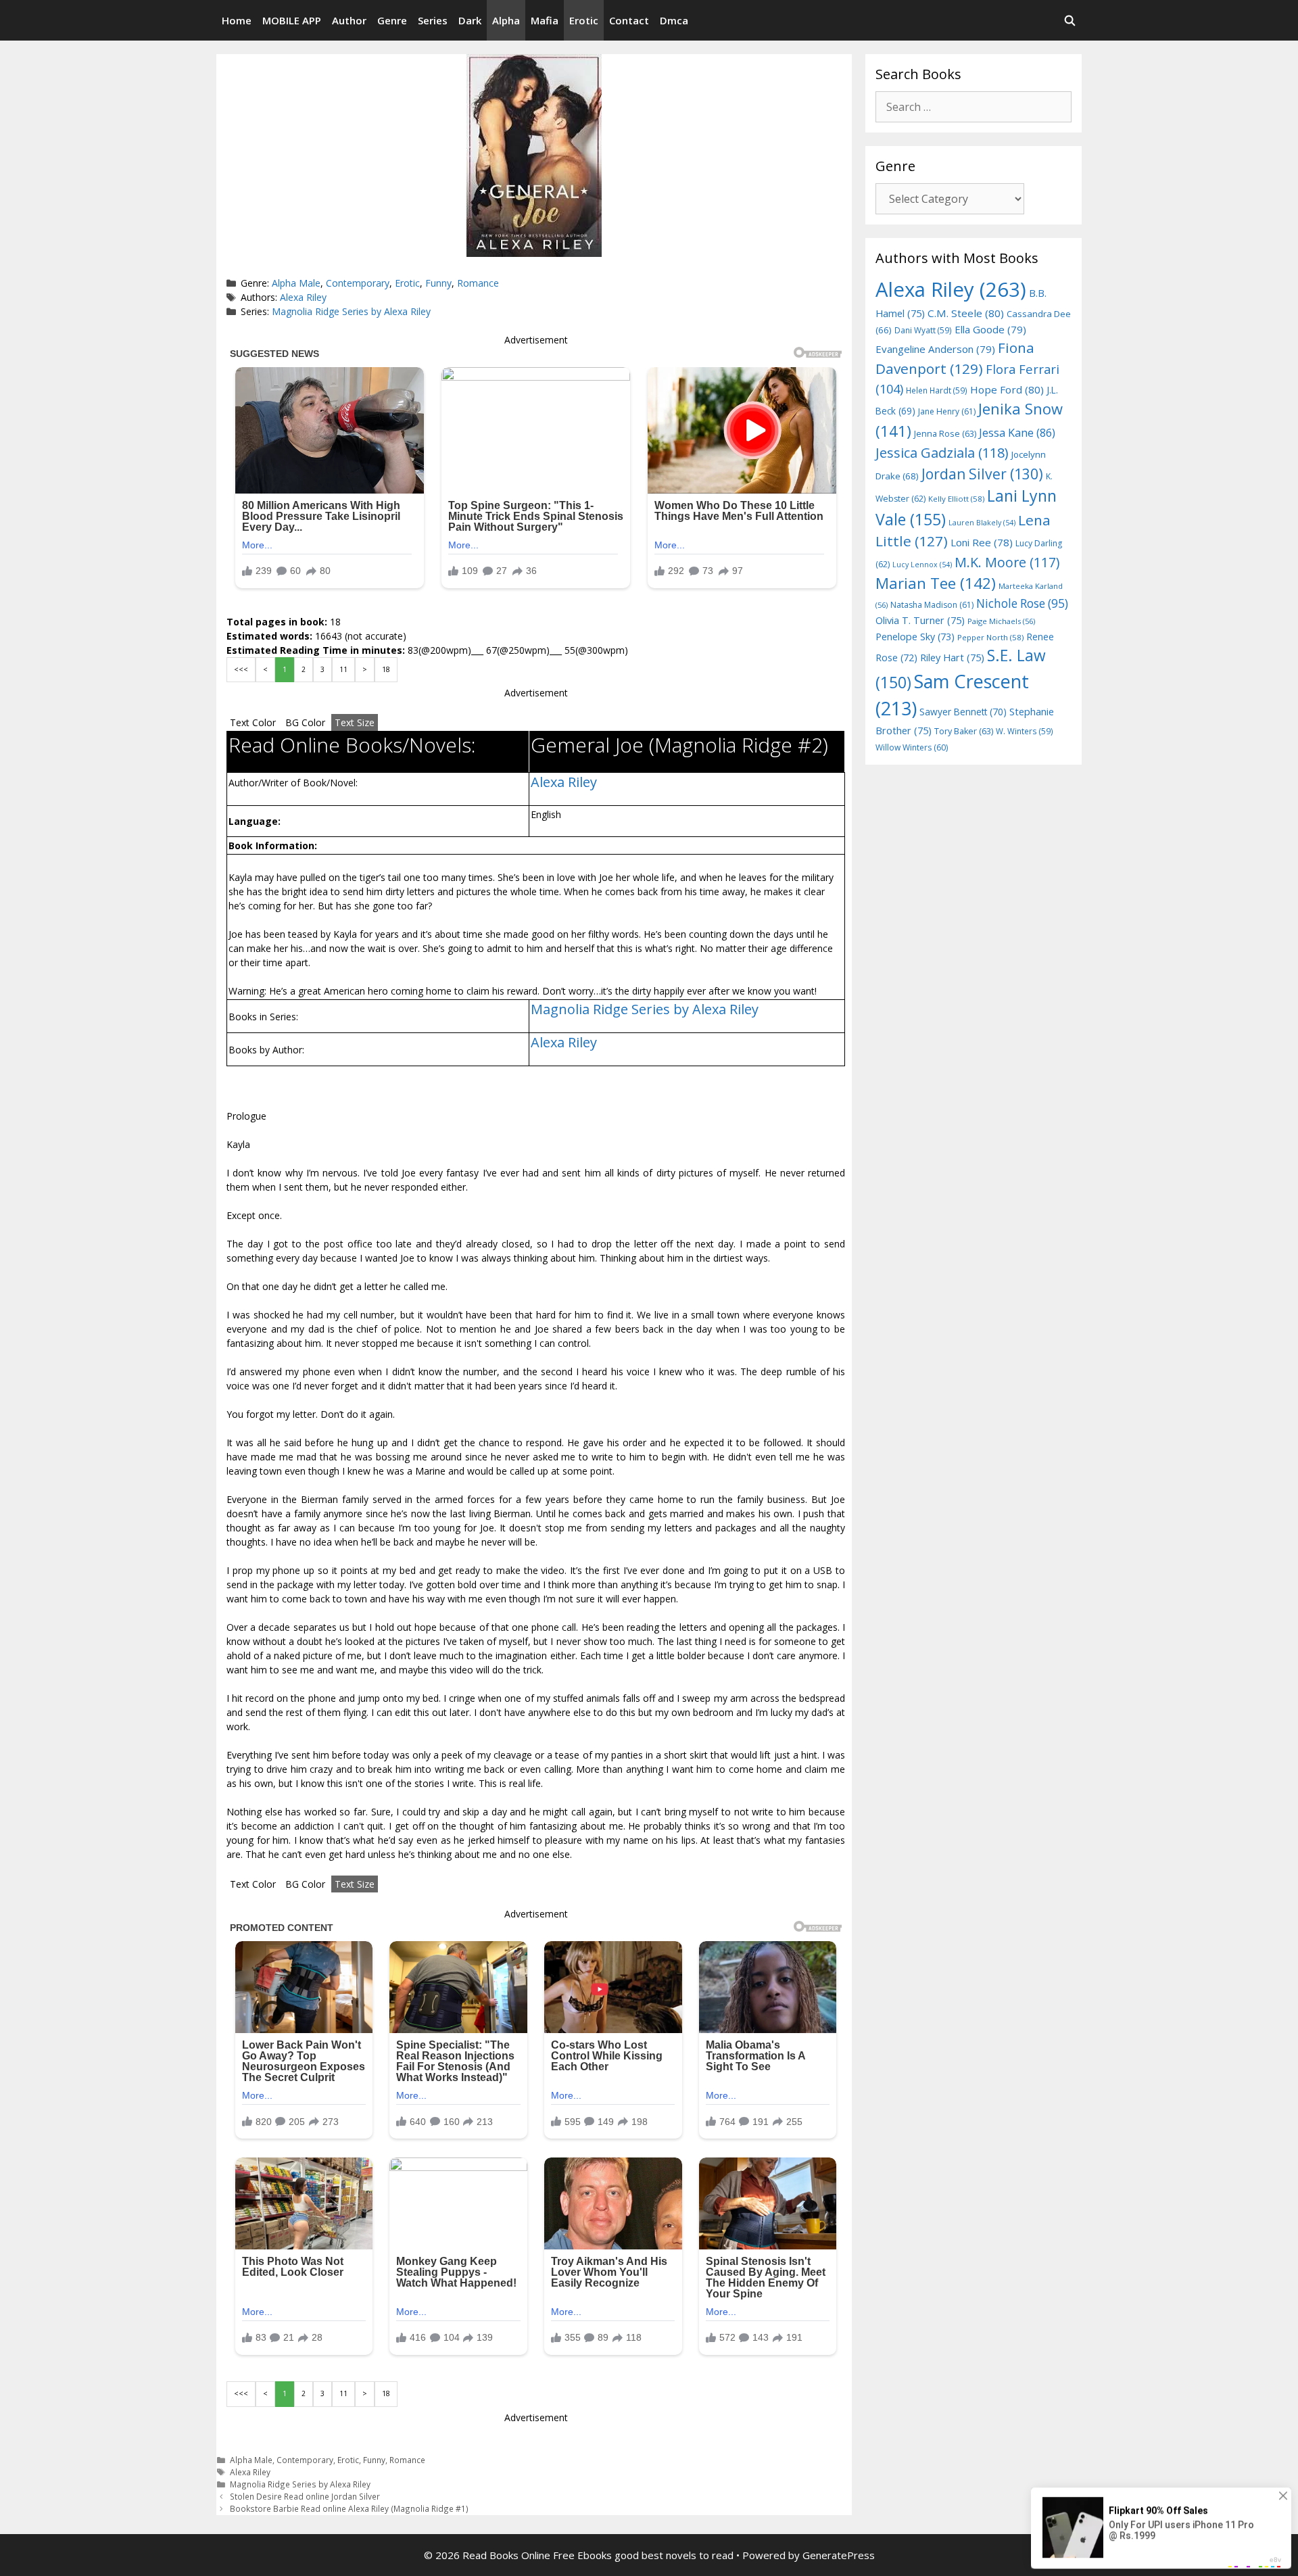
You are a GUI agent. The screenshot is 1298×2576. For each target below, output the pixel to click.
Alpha (506, 20)
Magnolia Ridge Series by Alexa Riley (351, 311)
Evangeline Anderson (935, 349)
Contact (629, 20)
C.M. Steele (966, 313)
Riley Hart (952, 658)
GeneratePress (839, 2555)
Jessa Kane (1017, 433)
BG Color (305, 722)
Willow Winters (912, 747)
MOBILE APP (292, 20)
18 (386, 669)
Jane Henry (947, 411)
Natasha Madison (932, 605)
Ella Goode (990, 329)
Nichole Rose (1022, 603)
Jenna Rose (945, 434)
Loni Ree (982, 542)
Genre (392, 20)
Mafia (545, 20)
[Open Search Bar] (1070, 20)
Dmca (674, 20)
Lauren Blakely (982, 523)
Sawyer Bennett (963, 712)
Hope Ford (1007, 389)
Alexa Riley (303, 297)
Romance (478, 283)
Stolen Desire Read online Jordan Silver (305, 2496)
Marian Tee (936, 583)
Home (237, 20)
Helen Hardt (937, 390)
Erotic (584, 20)
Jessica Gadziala (942, 453)
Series (433, 20)
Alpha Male (296, 283)
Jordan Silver (982, 474)
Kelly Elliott (956, 499)
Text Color (253, 722)
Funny (438, 283)
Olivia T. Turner (920, 620)
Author (349, 20)
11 (343, 669)
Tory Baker (964, 731)
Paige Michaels (1001, 621)
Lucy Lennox (922, 565)
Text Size (355, 722)
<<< (241, 669)
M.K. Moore (1007, 562)
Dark (470, 20)
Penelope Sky (915, 637)
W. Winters (1025, 731)
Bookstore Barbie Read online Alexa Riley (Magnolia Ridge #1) (349, 2508)
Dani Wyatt (923, 330)
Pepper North (990, 637)
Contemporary (358, 283)
